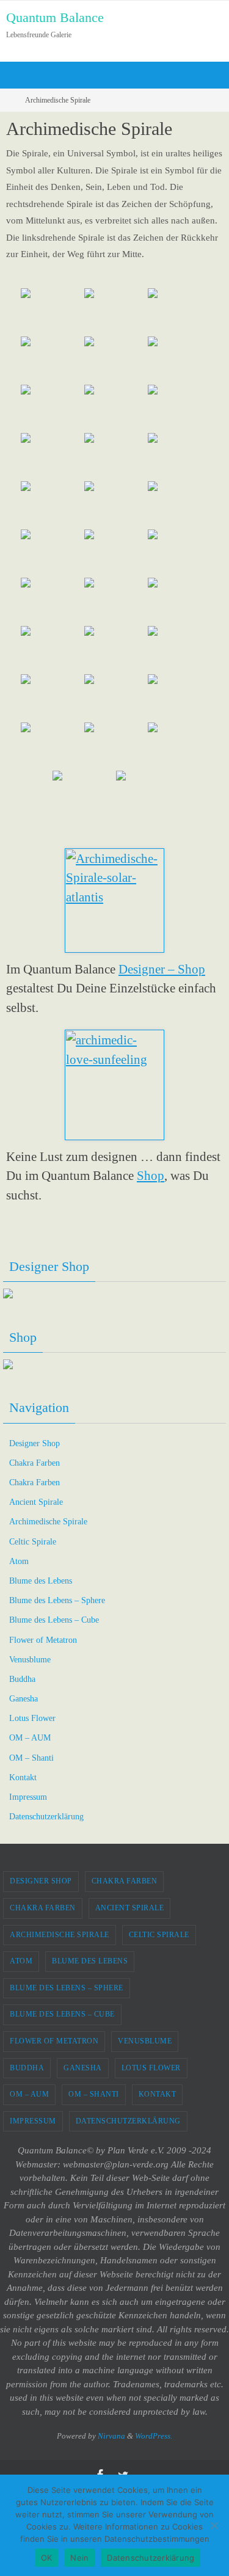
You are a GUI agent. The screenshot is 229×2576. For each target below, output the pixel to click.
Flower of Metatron (43, 1640)
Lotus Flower (32, 1718)
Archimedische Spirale (48, 1522)
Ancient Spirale (36, 1502)
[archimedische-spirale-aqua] (51, 311)
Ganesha (24, 1699)
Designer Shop (35, 1443)
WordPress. (154, 2436)
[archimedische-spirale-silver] (115, 456)
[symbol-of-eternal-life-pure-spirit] (178, 504)
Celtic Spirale (33, 1542)
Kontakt (23, 1777)
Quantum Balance (55, 17)
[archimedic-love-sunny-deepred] (115, 697)
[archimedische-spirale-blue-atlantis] (178, 311)
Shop (151, 1176)
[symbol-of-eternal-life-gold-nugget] (51, 601)
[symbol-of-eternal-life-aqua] (51, 552)
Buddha (22, 1679)
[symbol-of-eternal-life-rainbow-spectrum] (178, 552)
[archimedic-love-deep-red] (115, 649)
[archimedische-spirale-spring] (115, 311)
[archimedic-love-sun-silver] (147, 794)
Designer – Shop (162, 969)
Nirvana (111, 2436)
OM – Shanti (31, 1758)
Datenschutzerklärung (46, 1817)
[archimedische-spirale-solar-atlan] (51, 408)
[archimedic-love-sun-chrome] (83, 794)
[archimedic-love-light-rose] (178, 649)
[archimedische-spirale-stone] (51, 456)
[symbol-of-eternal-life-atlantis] (115, 552)
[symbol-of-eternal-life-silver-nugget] (115, 601)
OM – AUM (30, 1738)
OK (47, 2558)
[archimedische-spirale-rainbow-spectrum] (178, 359)
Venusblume (30, 1660)
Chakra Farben (35, 1463)
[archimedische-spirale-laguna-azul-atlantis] (51, 359)
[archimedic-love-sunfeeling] (178, 697)
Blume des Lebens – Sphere (57, 1600)
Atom (19, 1561)
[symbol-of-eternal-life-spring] (178, 456)
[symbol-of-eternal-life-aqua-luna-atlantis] (115, 504)
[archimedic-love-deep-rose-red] (51, 649)
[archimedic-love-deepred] (51, 697)
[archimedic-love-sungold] (51, 745)
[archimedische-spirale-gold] (178, 408)
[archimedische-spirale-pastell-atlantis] (115, 359)
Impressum (28, 1797)
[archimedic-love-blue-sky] (178, 745)
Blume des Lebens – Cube (54, 1620)
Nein (79, 2558)
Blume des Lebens (41, 1581)
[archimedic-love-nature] (115, 745)
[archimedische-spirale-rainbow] (115, 408)
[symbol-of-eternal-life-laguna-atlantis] (51, 504)
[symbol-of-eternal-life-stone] (178, 601)
